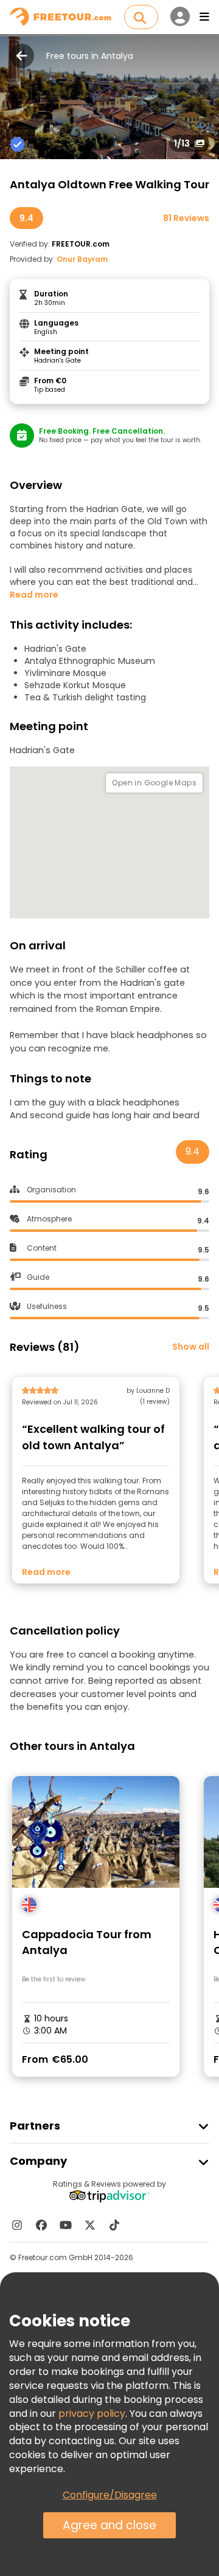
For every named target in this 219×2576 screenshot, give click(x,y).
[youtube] (66, 2225)
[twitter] (90, 2225)
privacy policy (92, 2414)
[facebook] (41, 2225)
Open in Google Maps (154, 783)
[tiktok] (114, 2225)
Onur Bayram (82, 259)
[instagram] (17, 2225)
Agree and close (109, 2525)
